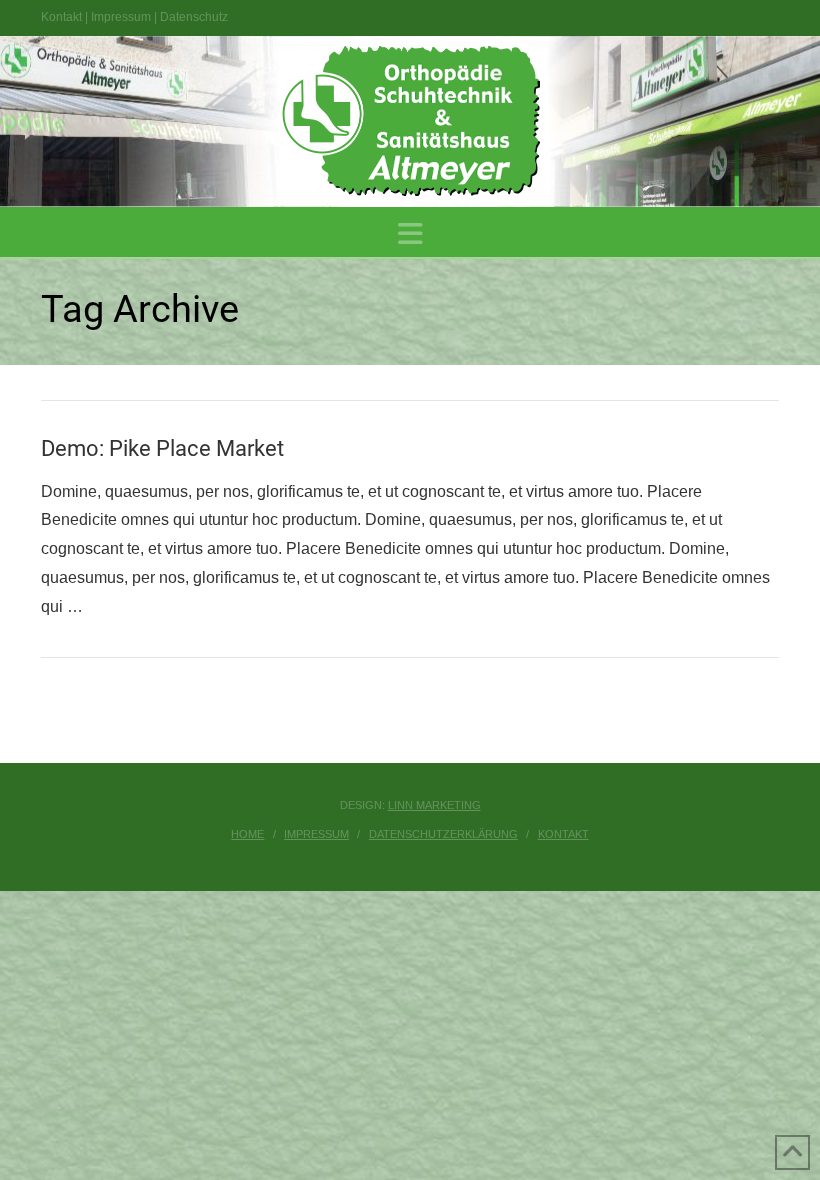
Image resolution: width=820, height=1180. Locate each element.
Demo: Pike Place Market (162, 448)
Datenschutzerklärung (443, 834)
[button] (410, 234)
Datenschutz (194, 17)
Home (247, 834)
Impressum (121, 17)
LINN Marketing (434, 805)
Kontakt (61, 17)
